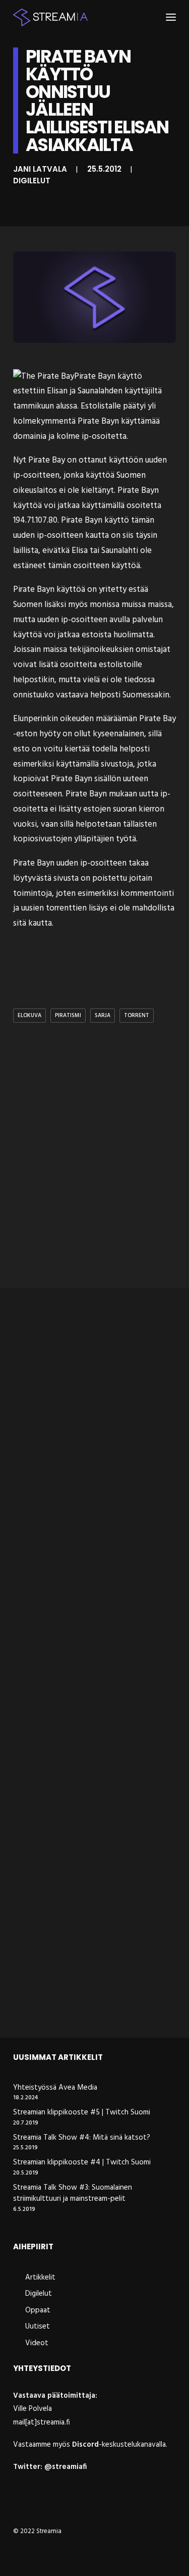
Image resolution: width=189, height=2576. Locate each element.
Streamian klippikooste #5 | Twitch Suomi (82, 2113)
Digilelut (32, 181)
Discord (85, 2445)
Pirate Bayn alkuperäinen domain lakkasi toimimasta (89, 1814)
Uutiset (38, 2327)
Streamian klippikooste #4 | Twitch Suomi (82, 2163)
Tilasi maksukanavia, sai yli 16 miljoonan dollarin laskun (80, 1446)
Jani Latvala (40, 169)
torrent (137, 1016)
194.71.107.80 (35, 520)
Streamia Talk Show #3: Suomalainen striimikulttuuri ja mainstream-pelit (73, 2193)
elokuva (29, 1016)
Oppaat (38, 2310)
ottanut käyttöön (111, 460)
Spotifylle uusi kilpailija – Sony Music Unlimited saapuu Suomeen (94, 1998)
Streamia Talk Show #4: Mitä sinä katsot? (82, 2138)
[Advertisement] (94, 1176)
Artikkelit (40, 2278)
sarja (103, 1016)
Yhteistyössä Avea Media (55, 2088)
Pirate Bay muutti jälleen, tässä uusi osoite (94, 1630)
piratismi (68, 1016)
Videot (37, 2343)
